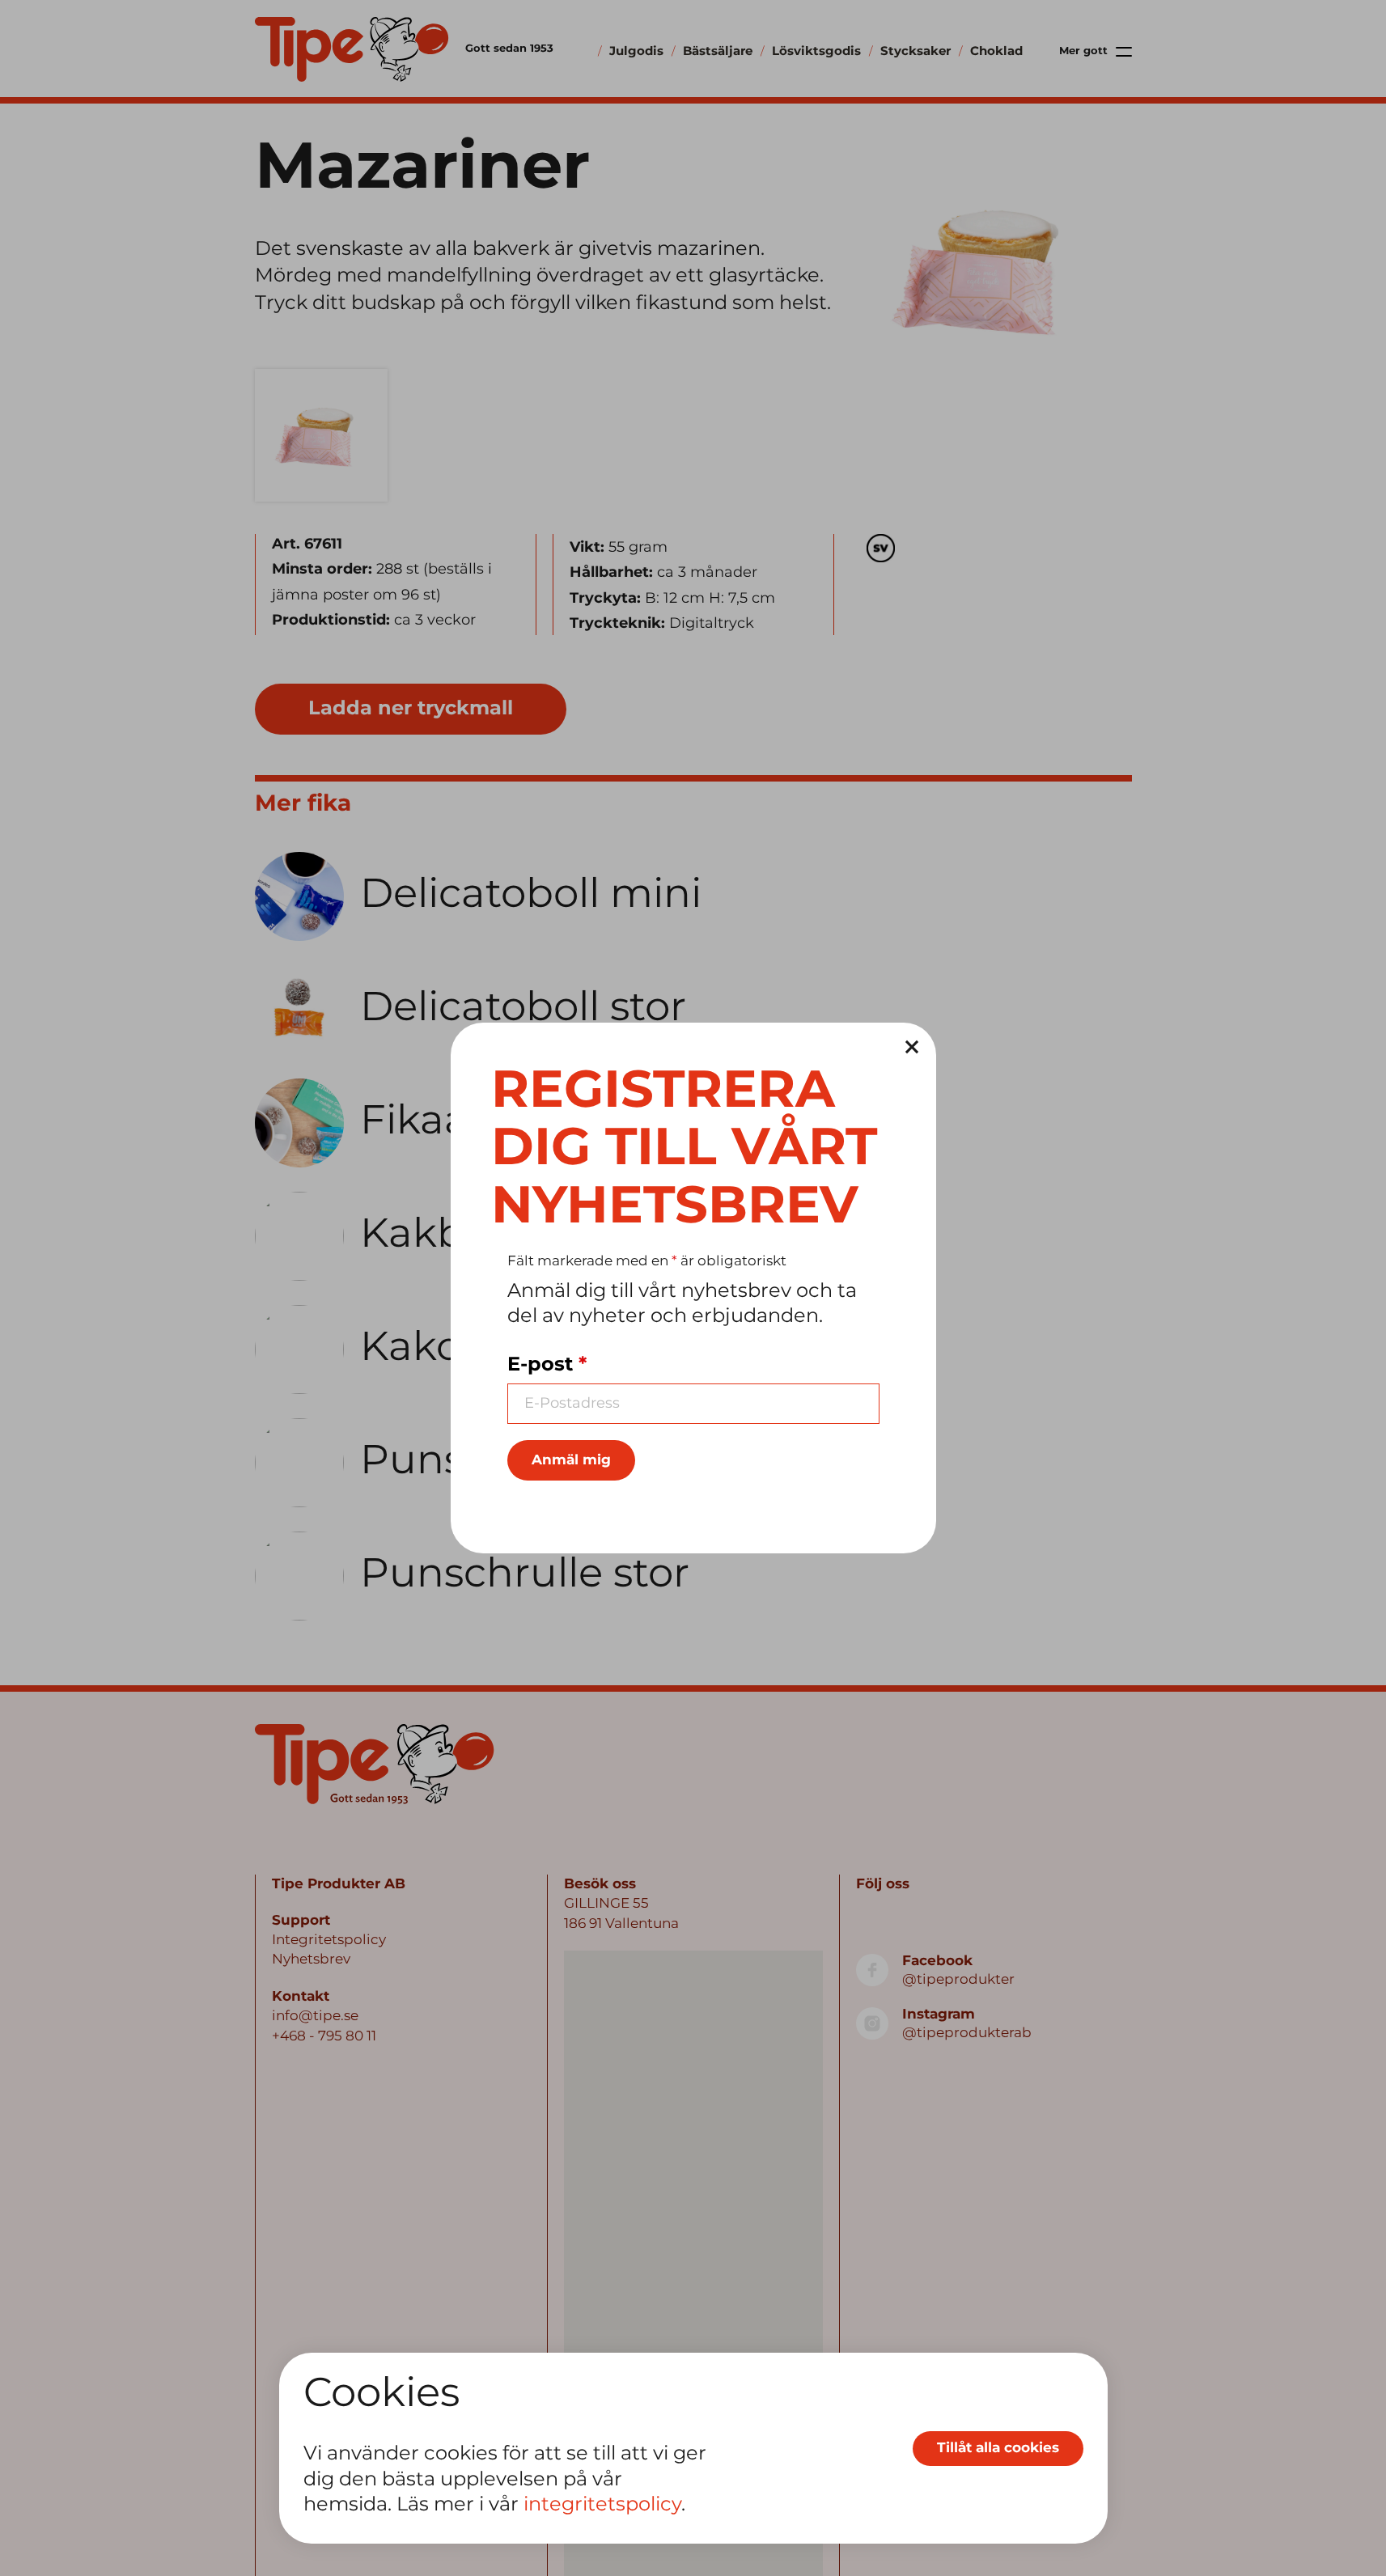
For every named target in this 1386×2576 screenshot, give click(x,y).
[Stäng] (912, 1047)
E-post (547, 1365)
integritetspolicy (602, 2505)
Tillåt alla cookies (998, 2448)
